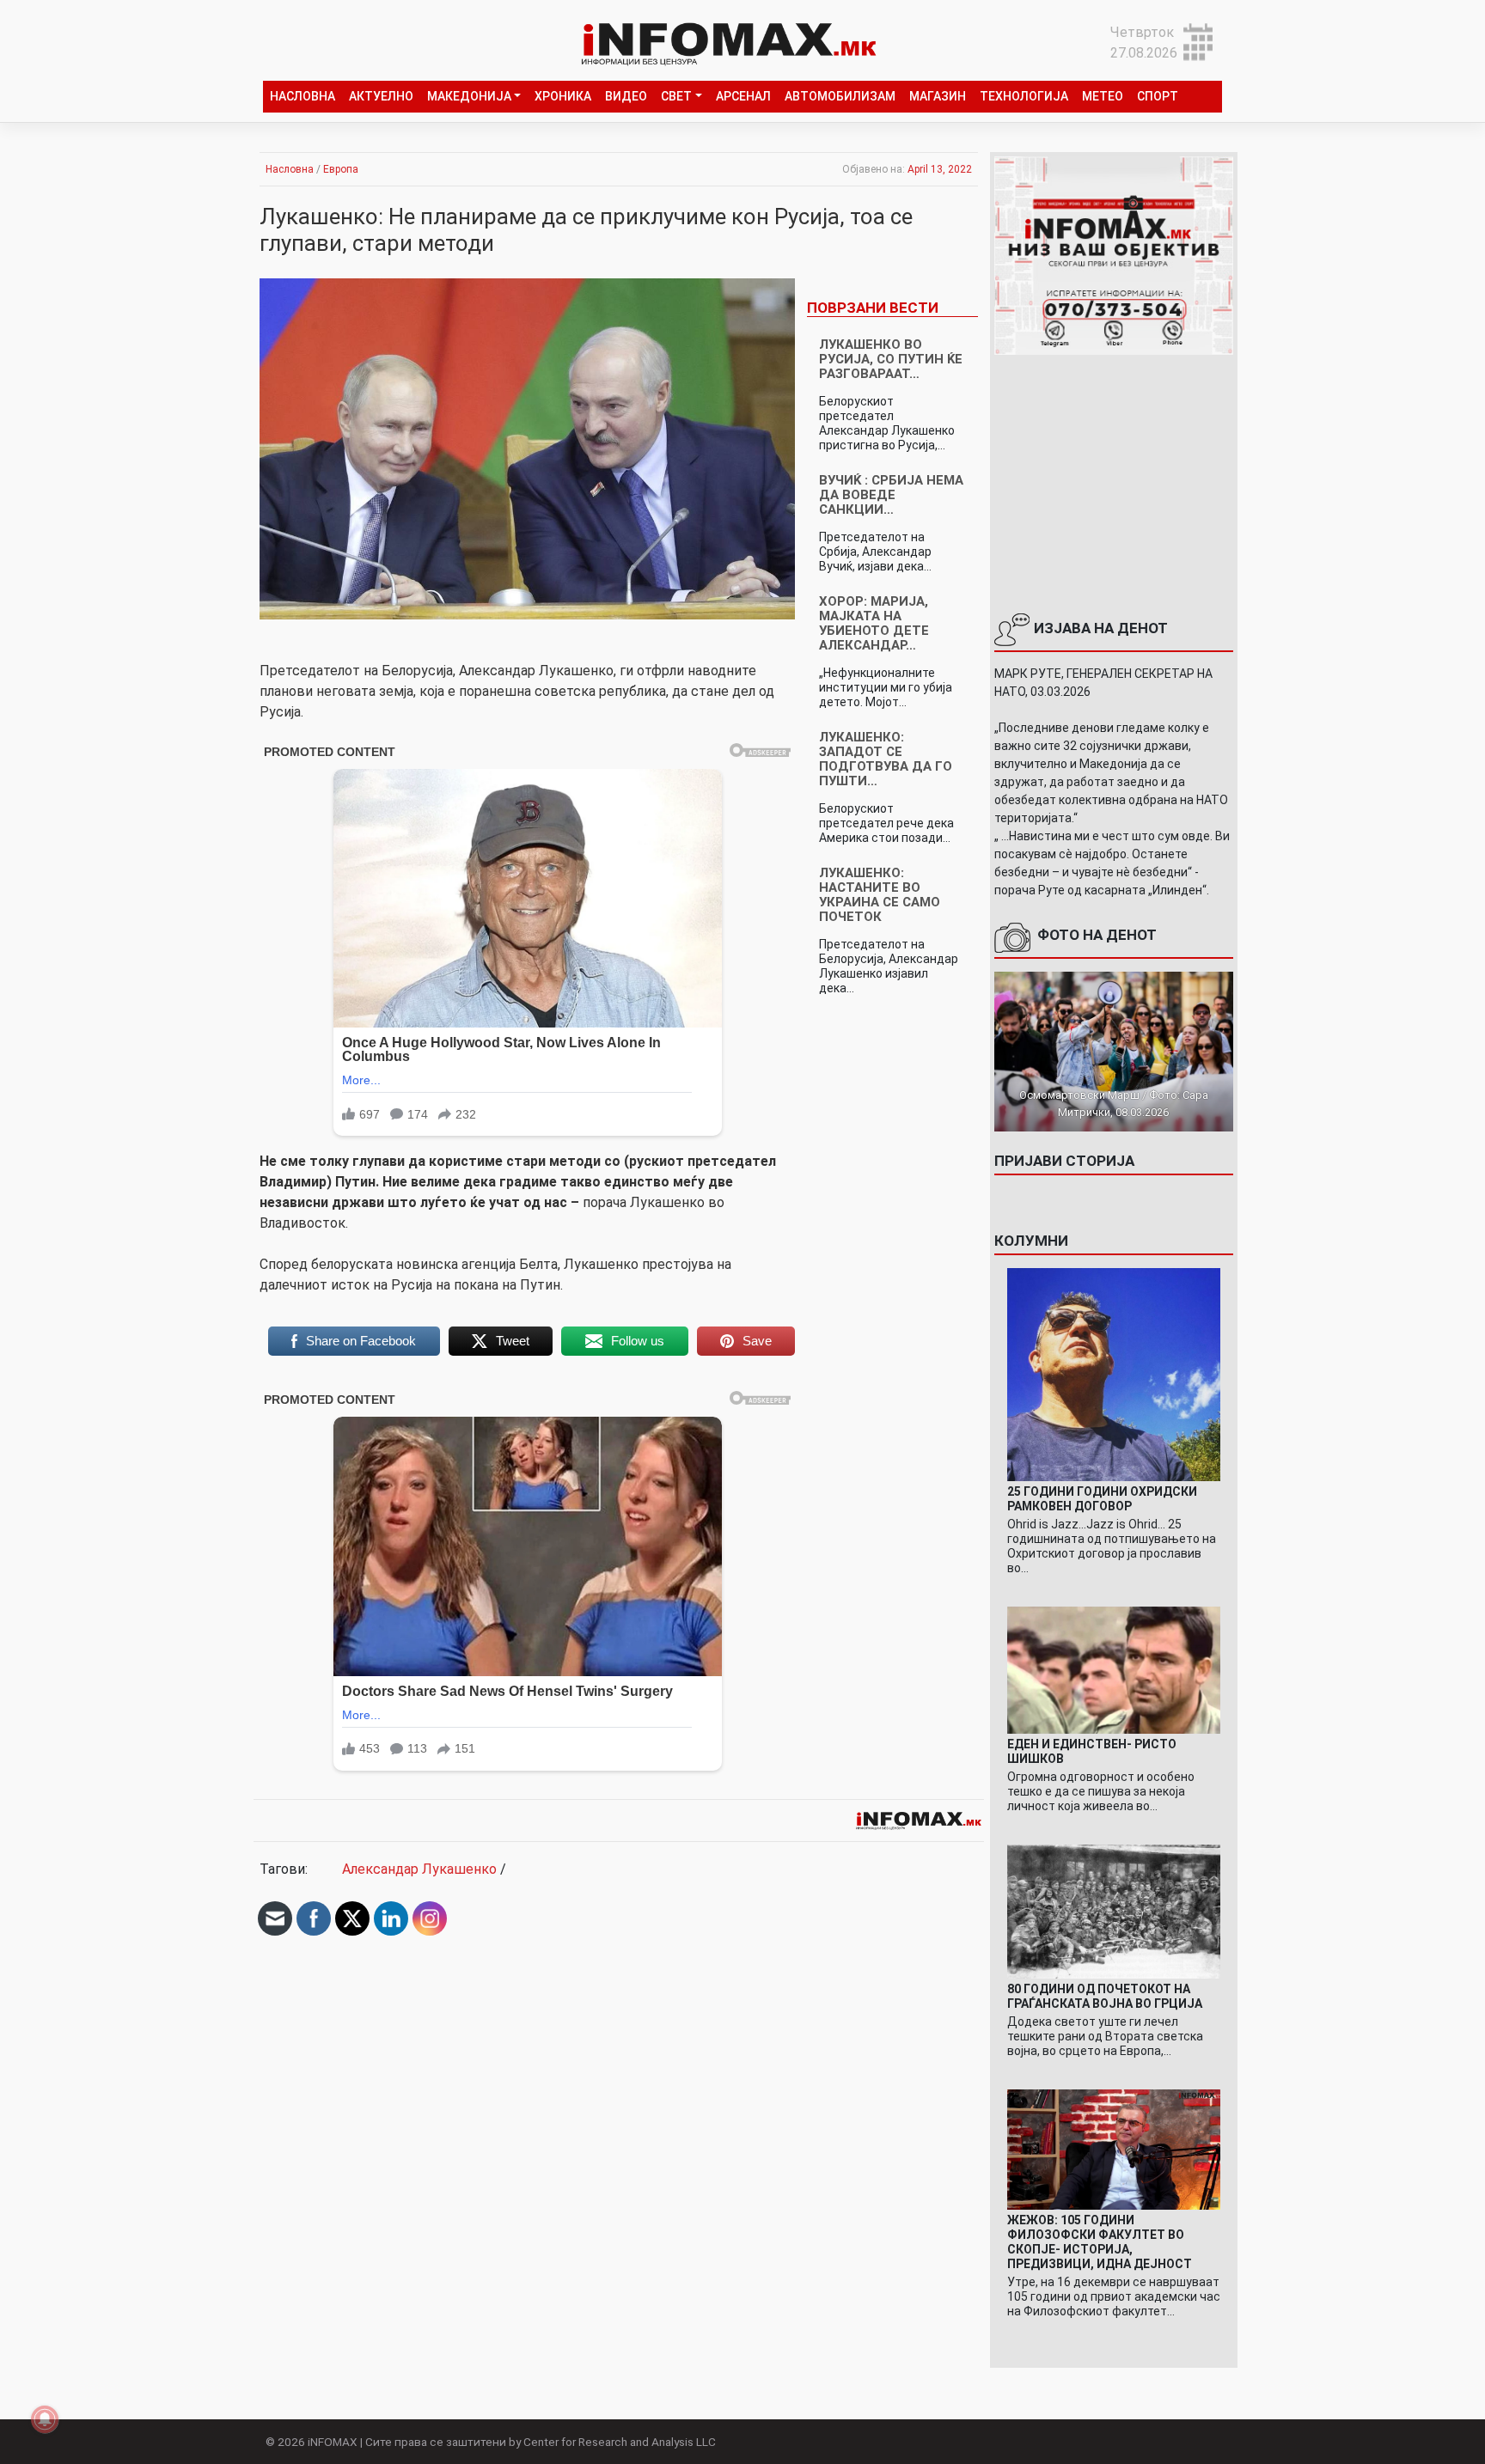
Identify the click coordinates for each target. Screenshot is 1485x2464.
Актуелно (381, 96)
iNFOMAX (333, 2442)
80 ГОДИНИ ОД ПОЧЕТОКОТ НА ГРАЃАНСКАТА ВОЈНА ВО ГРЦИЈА (1105, 1996)
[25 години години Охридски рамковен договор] (1114, 1373)
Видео (626, 96)
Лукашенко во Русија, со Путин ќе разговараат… (891, 359)
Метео (1103, 96)
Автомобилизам (840, 96)
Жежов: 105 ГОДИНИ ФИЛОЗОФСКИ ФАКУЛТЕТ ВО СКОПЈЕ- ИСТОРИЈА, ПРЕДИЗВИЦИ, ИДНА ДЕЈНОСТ (1100, 2242)
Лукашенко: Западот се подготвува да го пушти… (886, 759)
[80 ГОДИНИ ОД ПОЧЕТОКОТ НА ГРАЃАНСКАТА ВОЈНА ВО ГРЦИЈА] (1114, 1910)
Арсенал (743, 96)
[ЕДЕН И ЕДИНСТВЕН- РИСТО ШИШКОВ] (1114, 1669)
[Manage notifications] (45, 2419)
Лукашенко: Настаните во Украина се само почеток (880, 895)
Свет (676, 96)
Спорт (1158, 96)
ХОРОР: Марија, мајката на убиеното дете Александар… (874, 623)
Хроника (563, 96)
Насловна (302, 96)
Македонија (469, 96)
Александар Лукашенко (419, 1869)
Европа (341, 169)
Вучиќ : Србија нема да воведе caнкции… (891, 495)
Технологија (1024, 96)
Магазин (938, 96)
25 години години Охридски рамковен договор (1102, 1499)
